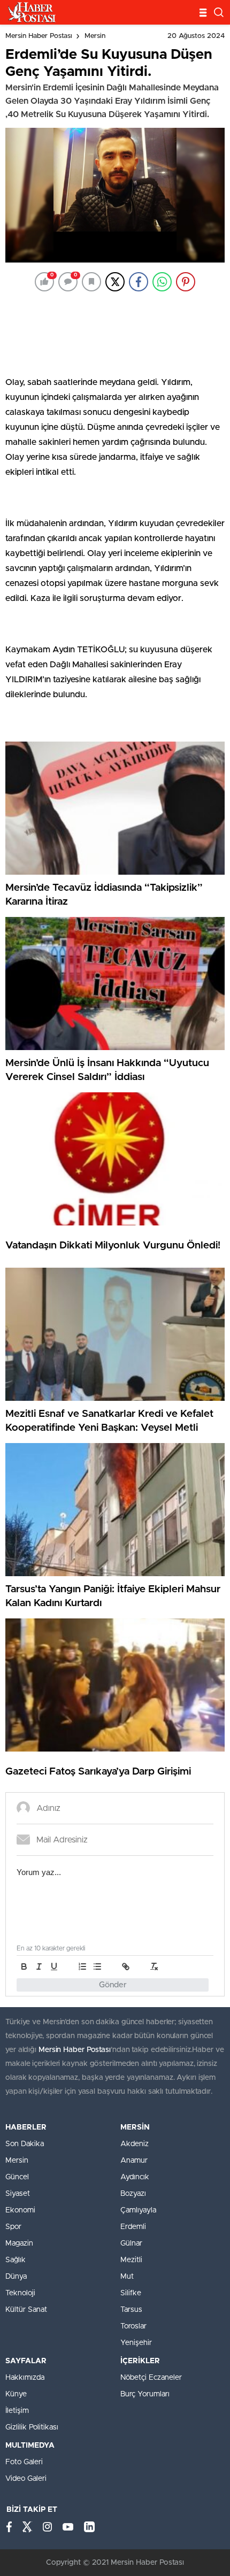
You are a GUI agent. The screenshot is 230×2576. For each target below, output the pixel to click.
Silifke (131, 2293)
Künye (16, 2394)
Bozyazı (133, 2194)
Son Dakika (25, 2144)
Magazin (19, 2243)
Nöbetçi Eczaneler (151, 2378)
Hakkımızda (25, 2378)
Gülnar (131, 2243)
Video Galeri (26, 2479)
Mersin (95, 36)
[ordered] (82, 1966)
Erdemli (133, 2227)
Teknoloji (20, 2293)
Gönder (113, 1985)
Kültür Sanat (26, 2310)
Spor (13, 2227)
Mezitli (131, 2260)
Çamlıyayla (138, 2210)
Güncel (17, 2177)
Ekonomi (20, 2210)
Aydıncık (135, 2177)
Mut (127, 2277)
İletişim (17, 2411)
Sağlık (16, 2260)
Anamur (134, 2161)
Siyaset (18, 2194)
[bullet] (97, 1966)
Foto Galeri (24, 2462)
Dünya (16, 2277)
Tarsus (131, 2310)
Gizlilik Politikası (32, 2427)
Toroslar (133, 2326)
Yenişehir (136, 2343)
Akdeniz (135, 2144)
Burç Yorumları (145, 2394)
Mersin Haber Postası (39, 36)
